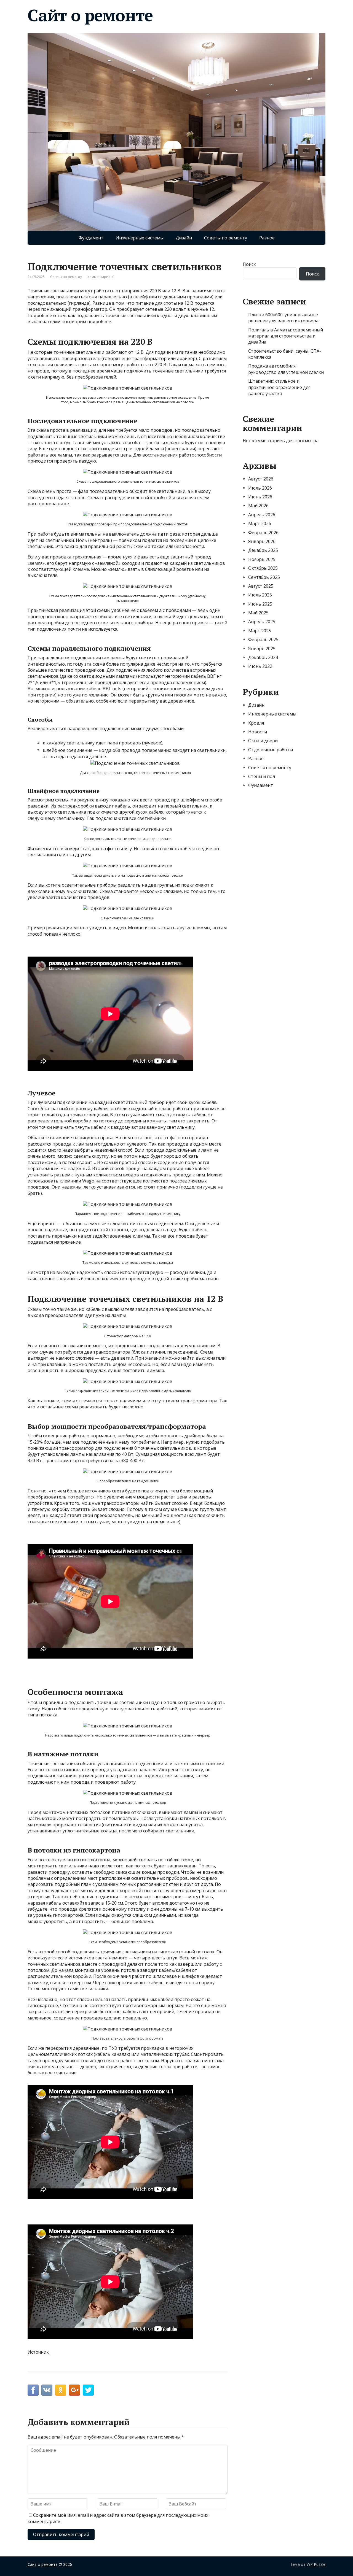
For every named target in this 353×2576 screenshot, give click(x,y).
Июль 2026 (260, 488)
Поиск (249, 264)
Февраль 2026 (263, 533)
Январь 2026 (262, 541)
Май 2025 (258, 613)
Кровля (256, 723)
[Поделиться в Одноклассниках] (61, 2390)
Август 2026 (261, 479)
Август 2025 (261, 586)
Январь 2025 (262, 649)
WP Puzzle (316, 2564)
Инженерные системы (140, 238)
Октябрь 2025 (263, 568)
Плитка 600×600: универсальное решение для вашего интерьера (283, 318)
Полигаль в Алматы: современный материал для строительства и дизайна (286, 336)
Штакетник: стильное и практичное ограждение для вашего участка (279, 387)
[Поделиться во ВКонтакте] (47, 2390)
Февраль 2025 (263, 639)
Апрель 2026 (262, 515)
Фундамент (91, 238)
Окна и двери (263, 741)
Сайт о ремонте (90, 15)
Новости (258, 732)
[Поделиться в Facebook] (33, 2390)
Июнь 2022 (260, 666)
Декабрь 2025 (263, 550)
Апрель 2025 (262, 622)
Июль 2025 (260, 595)
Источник (38, 2352)
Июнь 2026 (260, 497)
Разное (267, 238)
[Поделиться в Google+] (74, 2390)
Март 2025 (260, 631)
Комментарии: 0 (101, 277)
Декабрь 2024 (263, 657)
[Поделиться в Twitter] (88, 2390)
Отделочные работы (271, 750)
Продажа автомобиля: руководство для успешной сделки (286, 369)
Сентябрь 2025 (264, 577)
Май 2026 (258, 506)
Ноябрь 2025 (262, 559)
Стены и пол (262, 776)
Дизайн (184, 238)
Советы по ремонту (226, 238)
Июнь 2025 (260, 604)
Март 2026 (260, 523)
